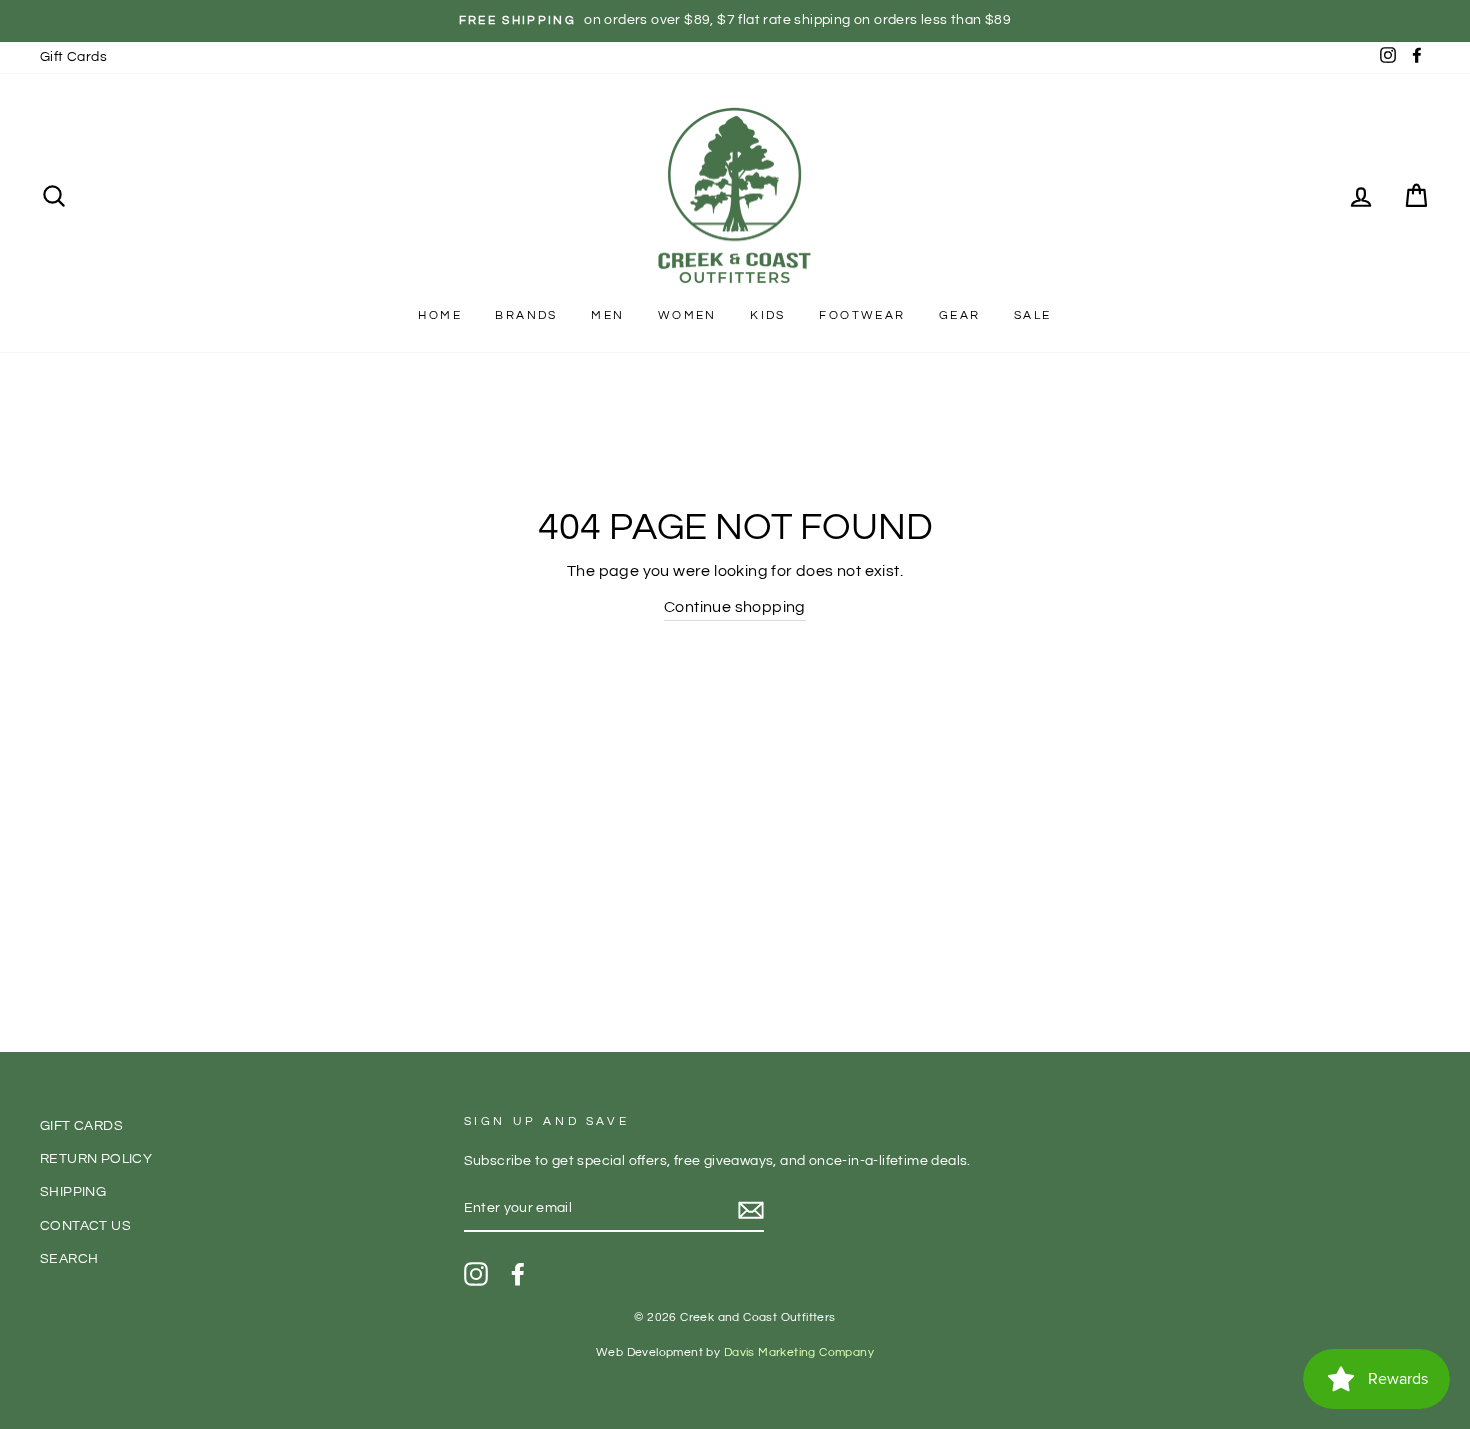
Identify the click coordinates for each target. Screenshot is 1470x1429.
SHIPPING (73, 1192)
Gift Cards (73, 57)
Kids (768, 315)
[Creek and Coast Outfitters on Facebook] (518, 1274)
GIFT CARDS (81, 1126)
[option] (735, 21)
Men (607, 315)
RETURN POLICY (96, 1159)
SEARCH (69, 1259)
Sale (1033, 315)
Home (440, 315)
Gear (960, 315)
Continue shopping (735, 607)
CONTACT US (85, 1226)
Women (687, 315)
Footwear (862, 315)
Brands (526, 315)
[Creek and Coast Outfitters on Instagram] (476, 1274)
